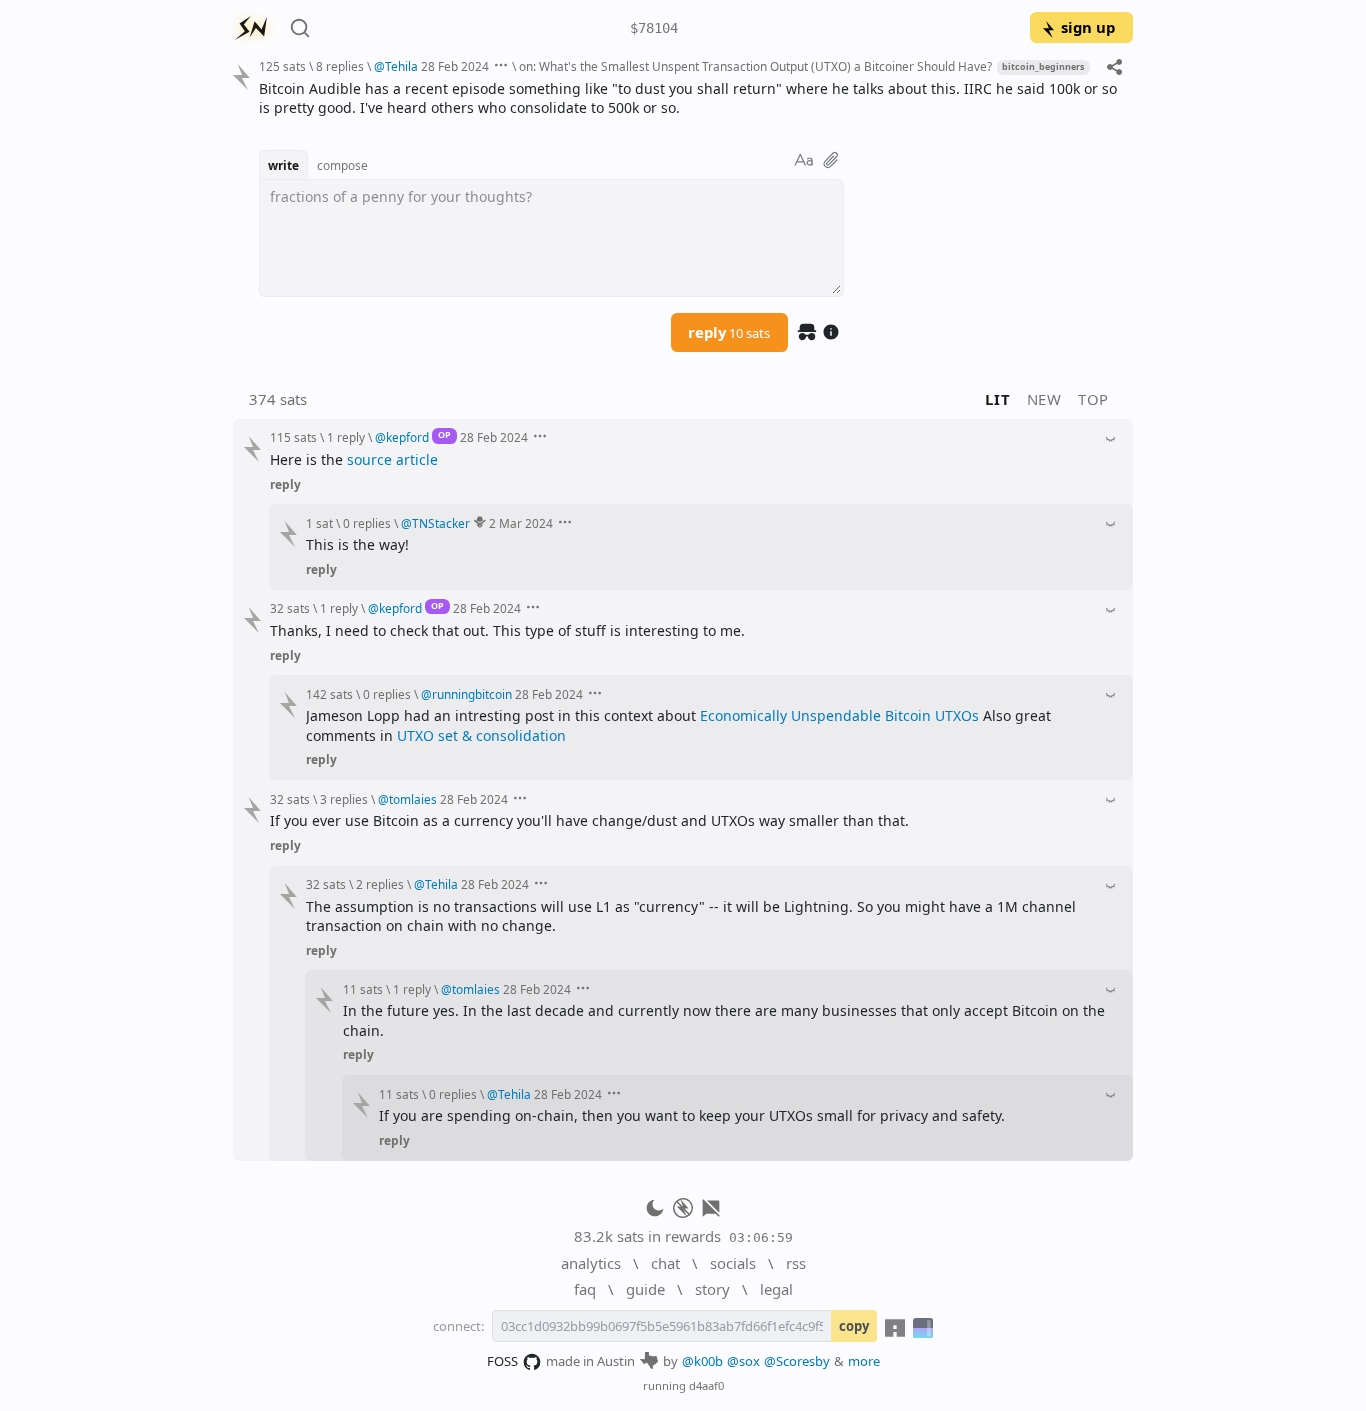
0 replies (367, 523)
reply (729, 332)
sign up (1088, 27)
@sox (743, 1361)
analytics (591, 1263)
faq (585, 1289)
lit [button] (997, 399)
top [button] (1093, 399)
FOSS (502, 1361)
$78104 (654, 28)
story (712, 1289)
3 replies (344, 799)
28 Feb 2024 (455, 66)
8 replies (340, 66)
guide (645, 1289)
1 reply (346, 437)
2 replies (380, 884)
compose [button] (342, 165)
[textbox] (688, 98)
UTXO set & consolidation (481, 735)
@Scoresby (797, 1361)
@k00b (702, 1361)
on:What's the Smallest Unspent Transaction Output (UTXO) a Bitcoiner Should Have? (755, 66)
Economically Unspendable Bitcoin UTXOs (839, 715)
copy (854, 1326)
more (864, 1361)
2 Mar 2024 (521, 523)
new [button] (1044, 399)
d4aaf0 (706, 1385)
